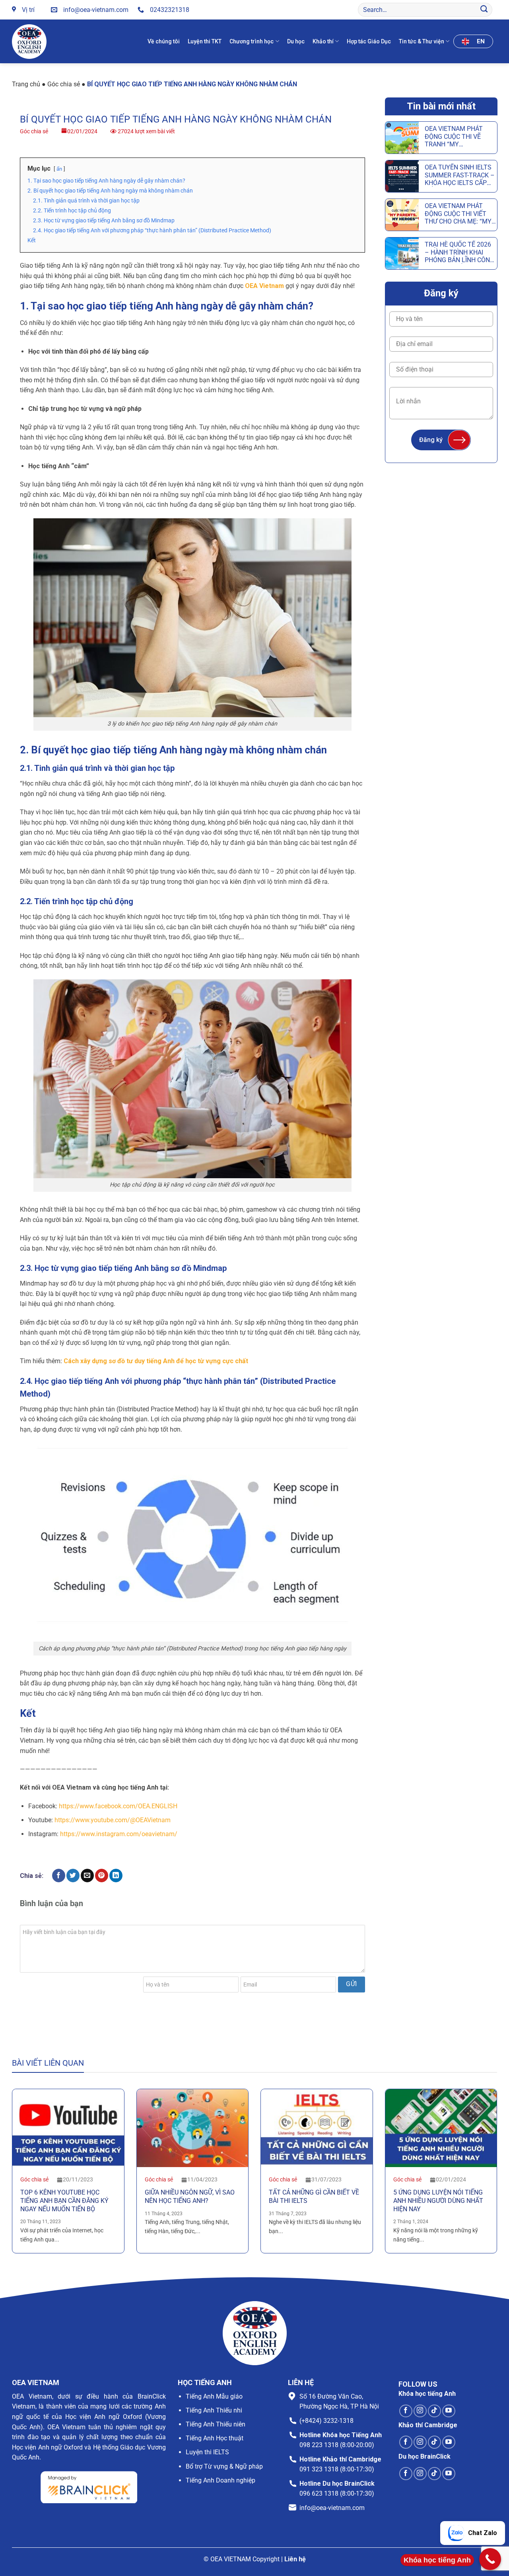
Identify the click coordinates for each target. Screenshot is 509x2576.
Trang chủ (26, 84)
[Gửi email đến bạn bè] (87, 1876)
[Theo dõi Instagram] (420, 2411)
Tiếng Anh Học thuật (215, 2438)
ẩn (59, 169)
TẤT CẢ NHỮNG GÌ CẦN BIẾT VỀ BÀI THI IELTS (314, 2197)
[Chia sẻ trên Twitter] (73, 1876)
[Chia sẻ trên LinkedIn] (116, 1876)
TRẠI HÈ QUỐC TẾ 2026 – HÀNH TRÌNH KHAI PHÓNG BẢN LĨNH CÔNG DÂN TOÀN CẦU (459, 252)
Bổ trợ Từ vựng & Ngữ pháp (224, 2466)
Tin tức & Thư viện (422, 41)
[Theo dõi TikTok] (434, 2411)
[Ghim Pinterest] (102, 1876)
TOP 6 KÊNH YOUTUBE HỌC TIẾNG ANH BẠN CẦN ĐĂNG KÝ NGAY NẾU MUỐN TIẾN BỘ (64, 2201)
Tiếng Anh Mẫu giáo (214, 2396)
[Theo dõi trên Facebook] (406, 2411)
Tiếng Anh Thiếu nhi (214, 2410)
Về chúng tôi (164, 41)
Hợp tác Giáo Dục (369, 41)
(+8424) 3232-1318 (326, 2421)
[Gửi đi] (484, 10)
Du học (296, 41)
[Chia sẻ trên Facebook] (59, 1876)
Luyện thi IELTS (207, 2452)
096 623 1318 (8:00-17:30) (337, 2493)
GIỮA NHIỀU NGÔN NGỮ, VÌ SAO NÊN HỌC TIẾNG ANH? (190, 2197)
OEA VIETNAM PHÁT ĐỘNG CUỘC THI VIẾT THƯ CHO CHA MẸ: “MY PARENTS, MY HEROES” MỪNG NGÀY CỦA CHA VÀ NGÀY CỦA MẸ (458, 214)
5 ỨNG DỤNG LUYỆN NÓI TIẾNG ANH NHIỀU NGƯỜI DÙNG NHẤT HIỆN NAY (438, 2201)
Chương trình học (252, 41)
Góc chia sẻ (64, 84)
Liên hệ (295, 2559)
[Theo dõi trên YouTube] (449, 2411)
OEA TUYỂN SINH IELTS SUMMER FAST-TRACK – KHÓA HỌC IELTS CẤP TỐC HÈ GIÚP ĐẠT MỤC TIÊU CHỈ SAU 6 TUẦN (460, 175)
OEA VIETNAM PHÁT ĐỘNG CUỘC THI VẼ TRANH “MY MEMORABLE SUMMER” (459, 136)
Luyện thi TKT (205, 41)
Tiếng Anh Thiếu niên (216, 2424)
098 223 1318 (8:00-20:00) (337, 2445)
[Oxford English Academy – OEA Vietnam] (31, 42)
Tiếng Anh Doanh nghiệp (221, 2480)
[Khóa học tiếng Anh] (490, 2559)
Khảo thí (323, 41)
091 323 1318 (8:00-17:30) (337, 2469)
